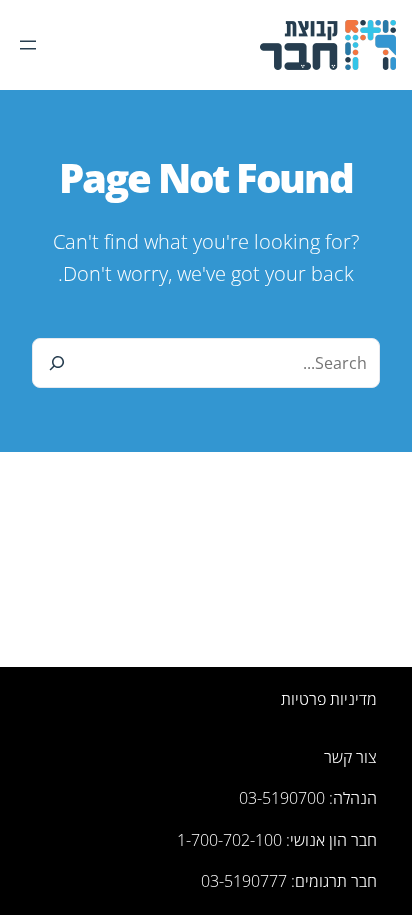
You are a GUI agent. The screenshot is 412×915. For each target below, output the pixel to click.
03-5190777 (244, 881)
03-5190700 (282, 798)
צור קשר (350, 757)
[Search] (57, 363)
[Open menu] (28, 45)
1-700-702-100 (229, 840)
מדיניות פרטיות (329, 699)
